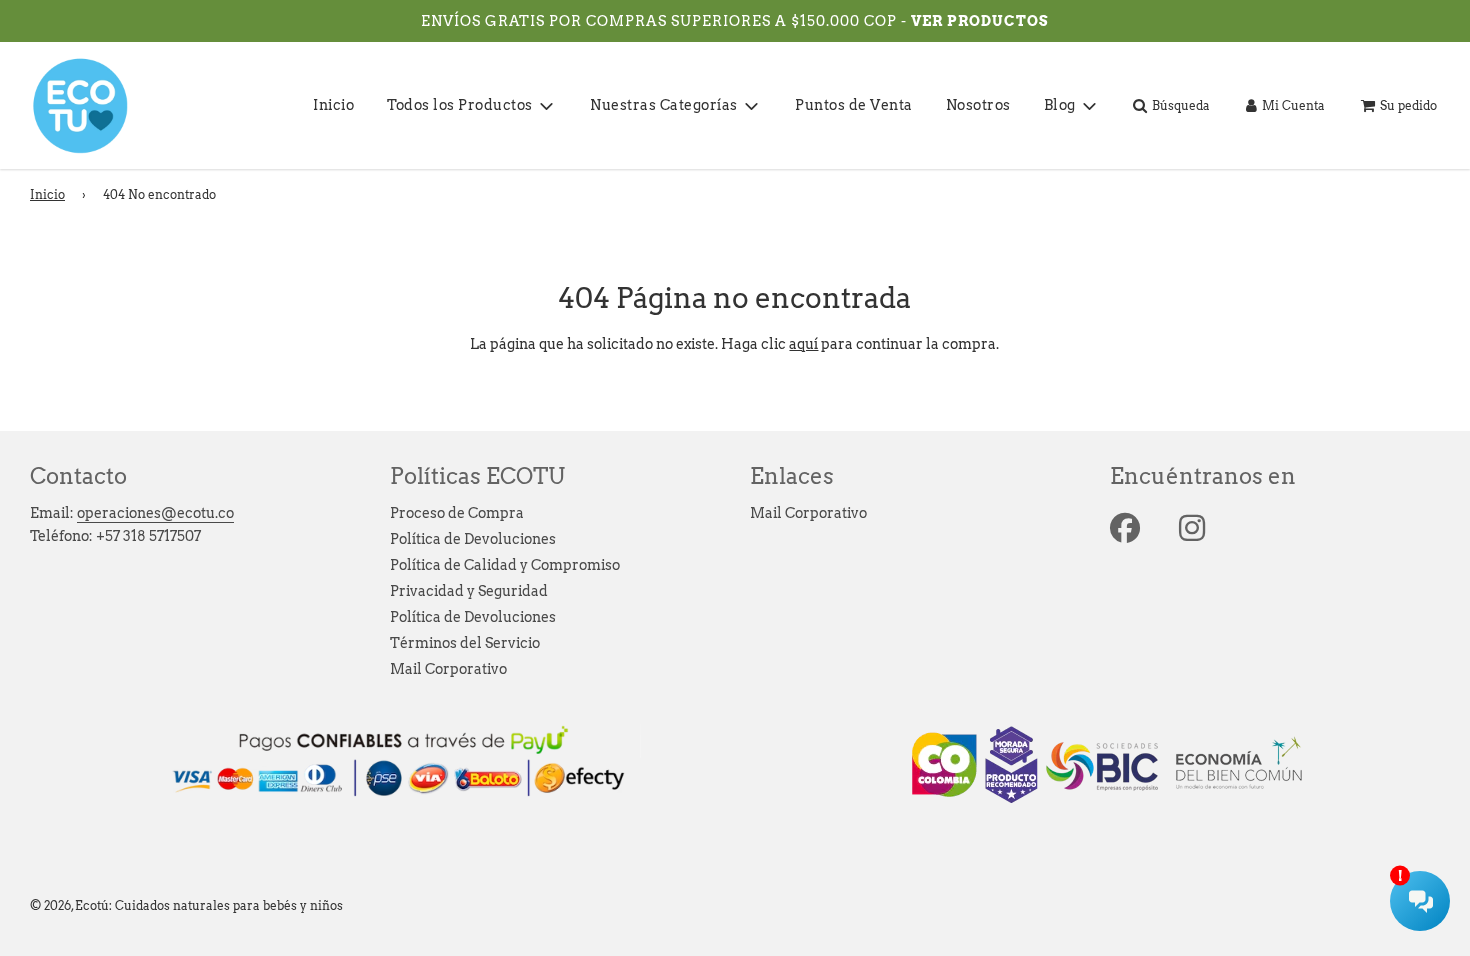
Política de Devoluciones (473, 539)
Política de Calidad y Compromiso (505, 565)
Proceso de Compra (457, 513)
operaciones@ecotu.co (155, 513)
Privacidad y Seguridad (469, 591)
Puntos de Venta (854, 105)
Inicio (333, 105)
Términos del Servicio (465, 643)
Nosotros (978, 105)
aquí (803, 344)
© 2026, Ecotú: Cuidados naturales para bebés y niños (186, 905)
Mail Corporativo (448, 669)
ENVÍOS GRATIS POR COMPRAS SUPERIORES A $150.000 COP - (666, 21)
